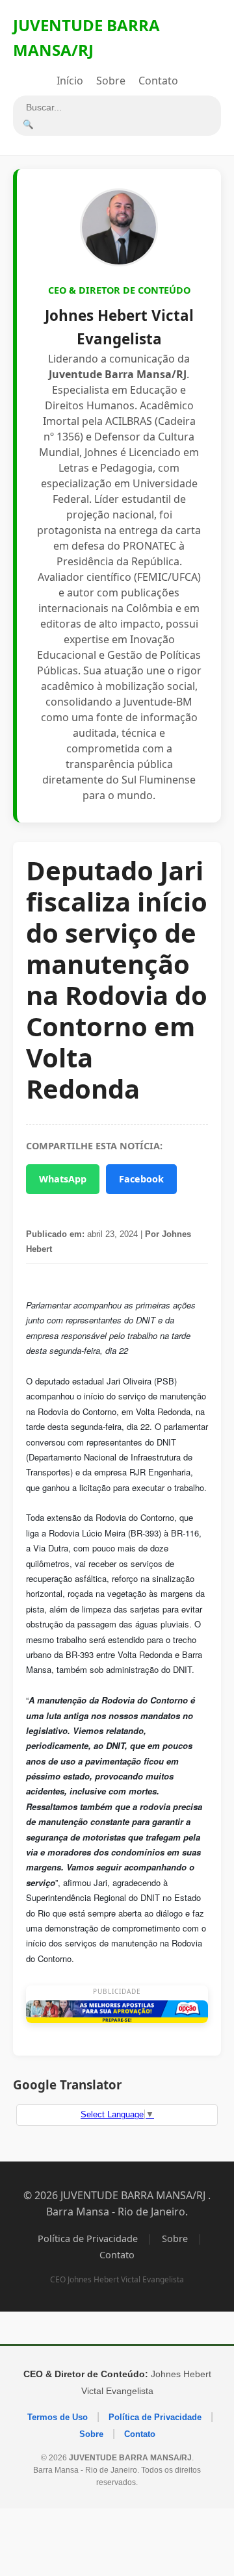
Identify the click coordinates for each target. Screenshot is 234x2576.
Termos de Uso (58, 2417)
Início (70, 81)
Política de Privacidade (88, 2238)
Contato (158, 81)
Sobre (111, 81)
